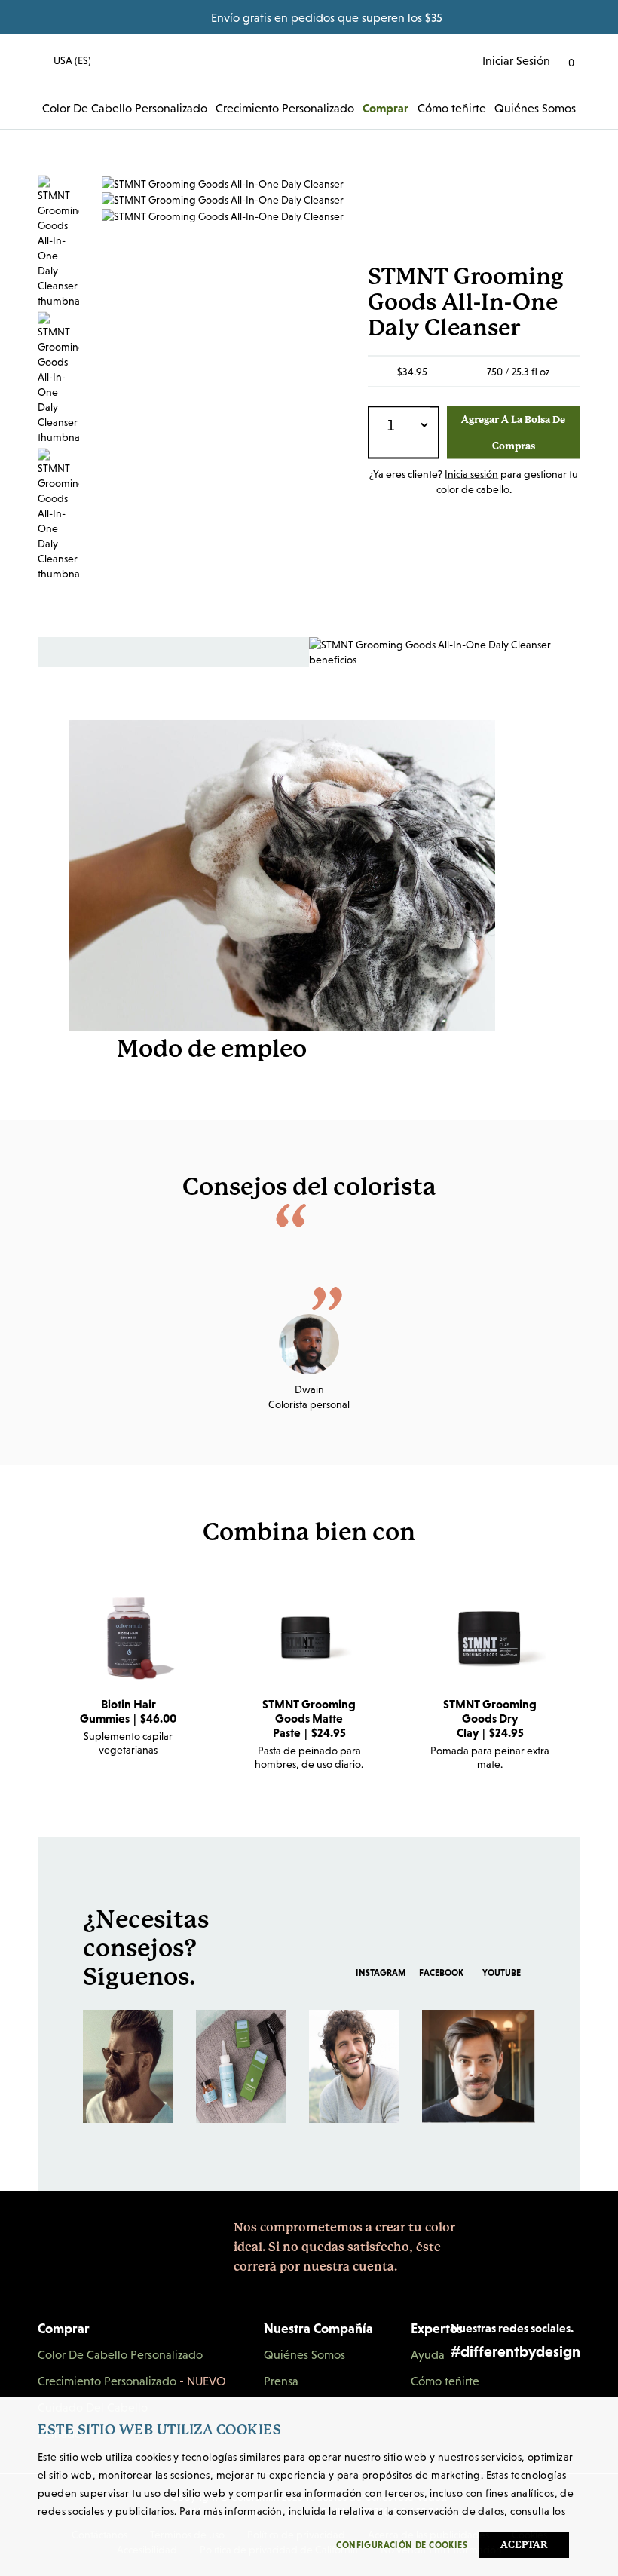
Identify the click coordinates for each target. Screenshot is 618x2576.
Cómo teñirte (452, 108)
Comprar (385, 108)
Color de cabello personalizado (125, 108)
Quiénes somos (535, 108)
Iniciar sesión (516, 60)
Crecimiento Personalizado (285, 108)
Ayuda (428, 2354)
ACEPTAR (524, 2545)
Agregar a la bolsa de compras (513, 432)
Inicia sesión (471, 473)
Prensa (281, 2381)
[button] (64, 60)
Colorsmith (309, 61)
